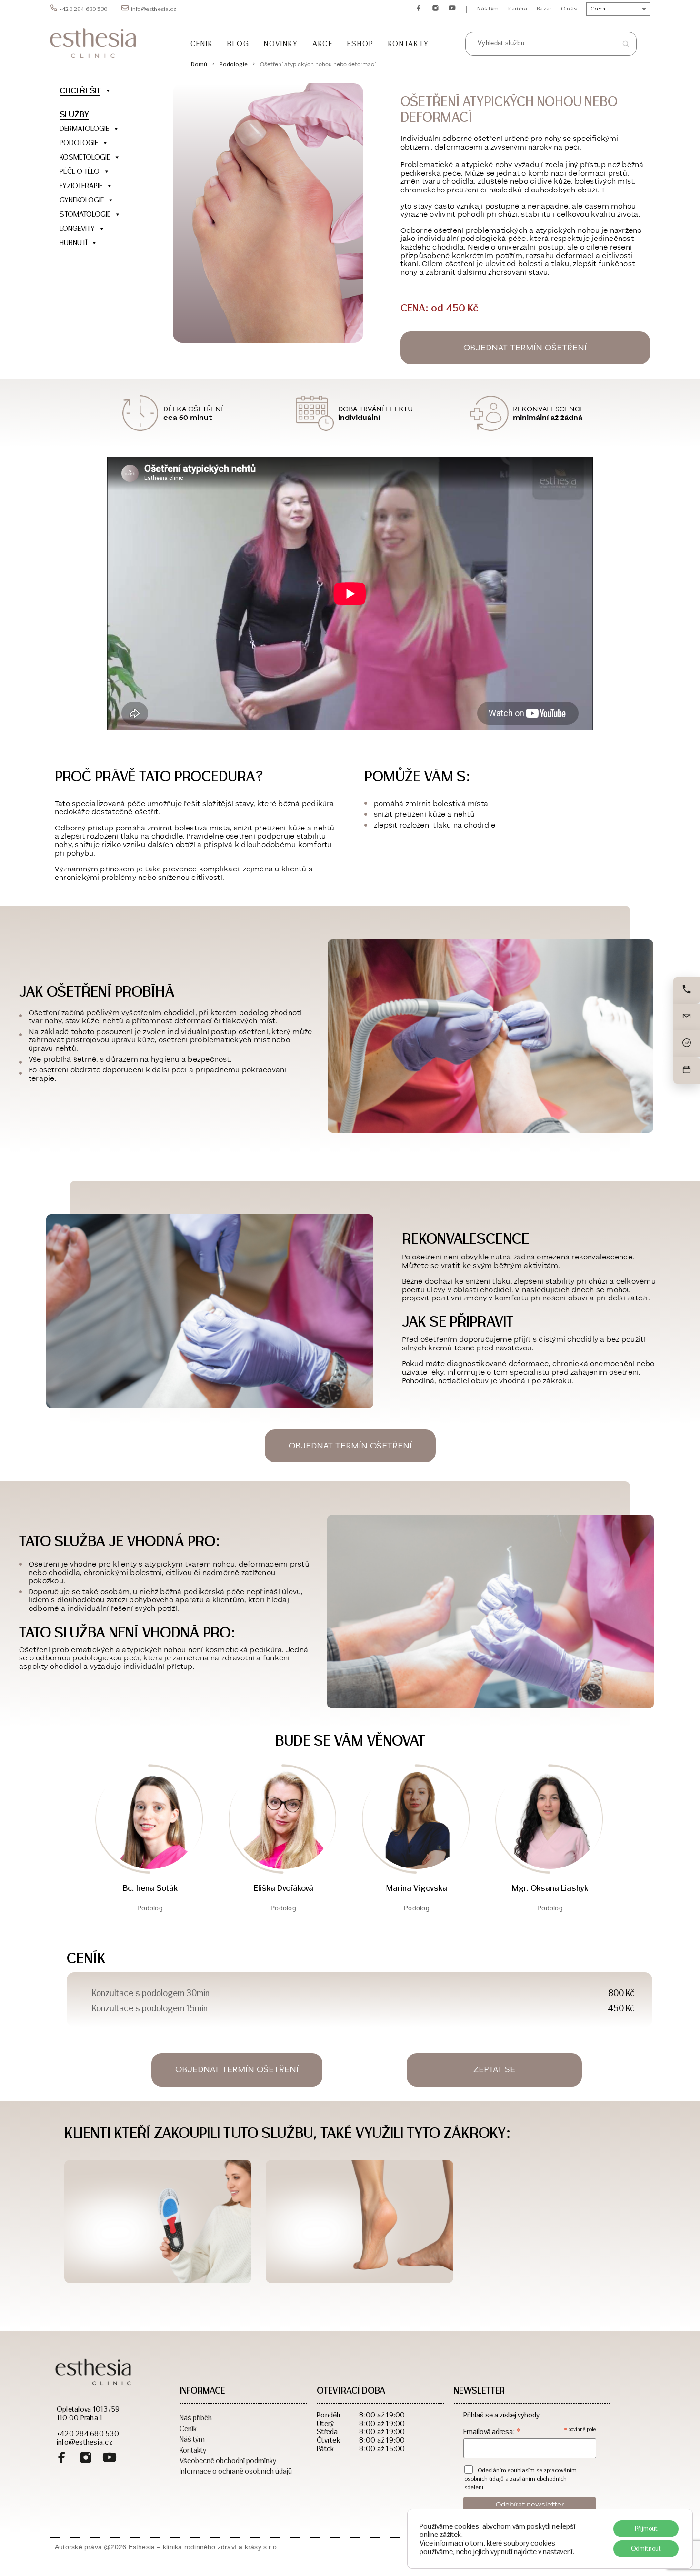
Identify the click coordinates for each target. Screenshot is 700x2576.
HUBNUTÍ (73, 243)
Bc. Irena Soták (150, 1888)
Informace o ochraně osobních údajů (236, 2471)
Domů (199, 64)
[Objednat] (687, 1070)
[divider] (105, 257)
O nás (569, 9)
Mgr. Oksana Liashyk (550, 1888)
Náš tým (488, 9)
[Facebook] (62, 2459)
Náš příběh (196, 2417)
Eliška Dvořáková (284, 1888)
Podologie (234, 64)
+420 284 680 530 (83, 9)
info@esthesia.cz (154, 9)
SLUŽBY (74, 114)
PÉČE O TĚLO (80, 171)
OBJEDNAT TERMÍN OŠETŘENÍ (525, 348)
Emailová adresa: (492, 2431)
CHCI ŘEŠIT (80, 90)
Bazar (544, 9)
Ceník (202, 44)
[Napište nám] (687, 1017)
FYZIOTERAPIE (81, 185)
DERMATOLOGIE (84, 128)
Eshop (360, 44)
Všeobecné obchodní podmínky (228, 2460)
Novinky (281, 44)
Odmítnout (646, 2549)
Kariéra (518, 9)
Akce (322, 44)
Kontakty (409, 44)
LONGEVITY (77, 228)
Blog (238, 44)
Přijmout (646, 2529)
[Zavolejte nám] (687, 990)
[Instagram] (86, 2459)
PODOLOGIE (79, 143)
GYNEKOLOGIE (82, 200)
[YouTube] (110, 2459)
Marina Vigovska (417, 1888)
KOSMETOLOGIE (85, 157)
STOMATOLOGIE (85, 214)
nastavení (558, 2552)
